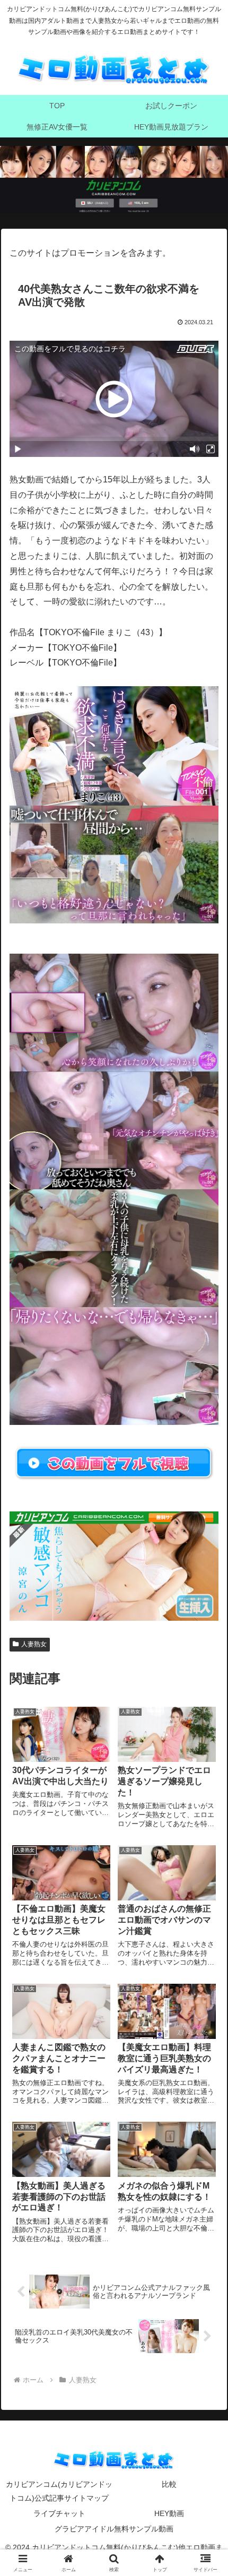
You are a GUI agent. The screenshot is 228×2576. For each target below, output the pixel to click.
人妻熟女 (34, 1644)
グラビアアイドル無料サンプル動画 (114, 2529)
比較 (169, 2484)
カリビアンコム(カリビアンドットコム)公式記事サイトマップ (59, 2491)
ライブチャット (59, 2513)
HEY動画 (169, 2513)
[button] (206, 1766)
